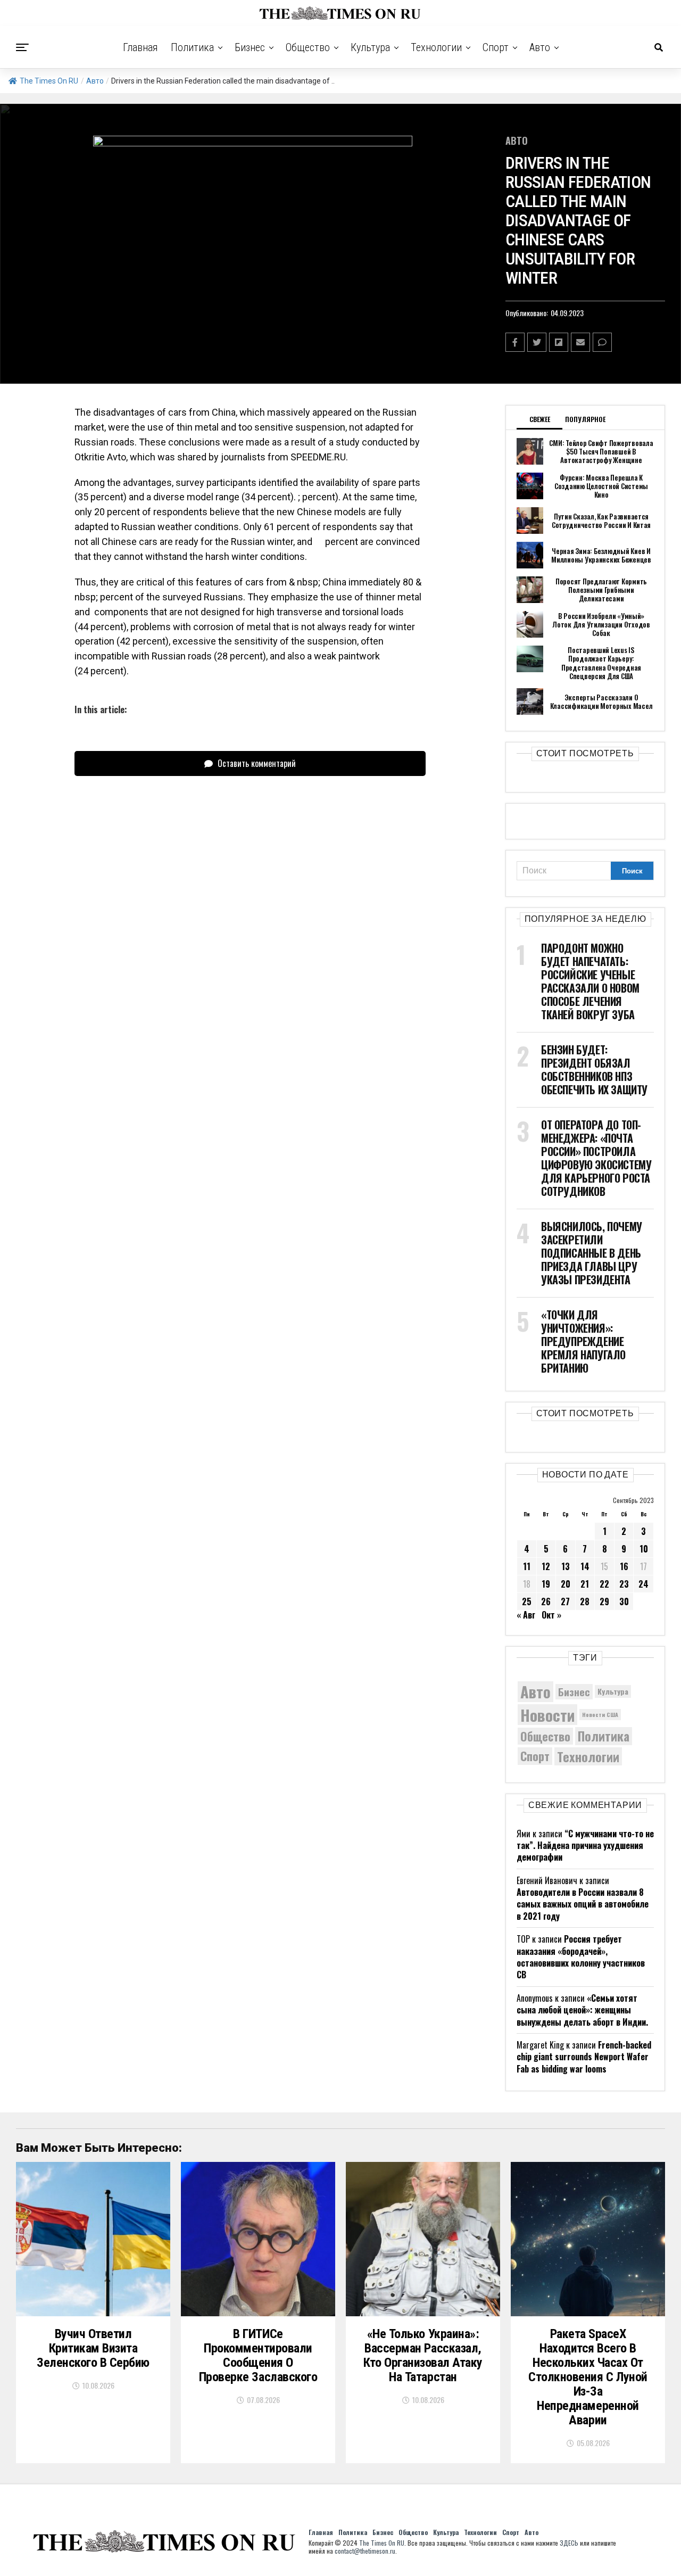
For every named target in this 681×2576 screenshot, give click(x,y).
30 (624, 1601)
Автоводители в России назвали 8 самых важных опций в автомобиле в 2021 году (583, 1904)
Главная (140, 47)
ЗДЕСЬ (569, 2543)
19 (546, 1584)
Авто (540, 47)
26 (546, 1601)
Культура (370, 47)
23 (624, 1584)
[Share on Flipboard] (559, 342)
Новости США (600, 1714)
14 (585, 1566)
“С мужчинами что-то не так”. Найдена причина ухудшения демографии (585, 1846)
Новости (547, 1715)
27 (565, 1601)
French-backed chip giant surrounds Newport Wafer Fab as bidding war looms (584, 2057)
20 (566, 1584)
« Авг (526, 1615)
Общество (308, 47)
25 (527, 1601)
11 (527, 1566)
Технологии (436, 47)
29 (604, 1601)
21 (585, 1584)
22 (604, 1584)
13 (566, 1566)
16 (624, 1566)
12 (546, 1566)
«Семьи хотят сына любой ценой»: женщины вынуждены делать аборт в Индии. (582, 2010)
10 (644, 1549)
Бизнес (250, 47)
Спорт (496, 47)
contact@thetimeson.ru (365, 2551)
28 (585, 1601)
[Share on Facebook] (515, 342)
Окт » (551, 1615)
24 (643, 1584)
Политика (192, 47)
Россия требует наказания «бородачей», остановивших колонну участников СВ (581, 1957)
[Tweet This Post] (537, 342)
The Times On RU (49, 81)
